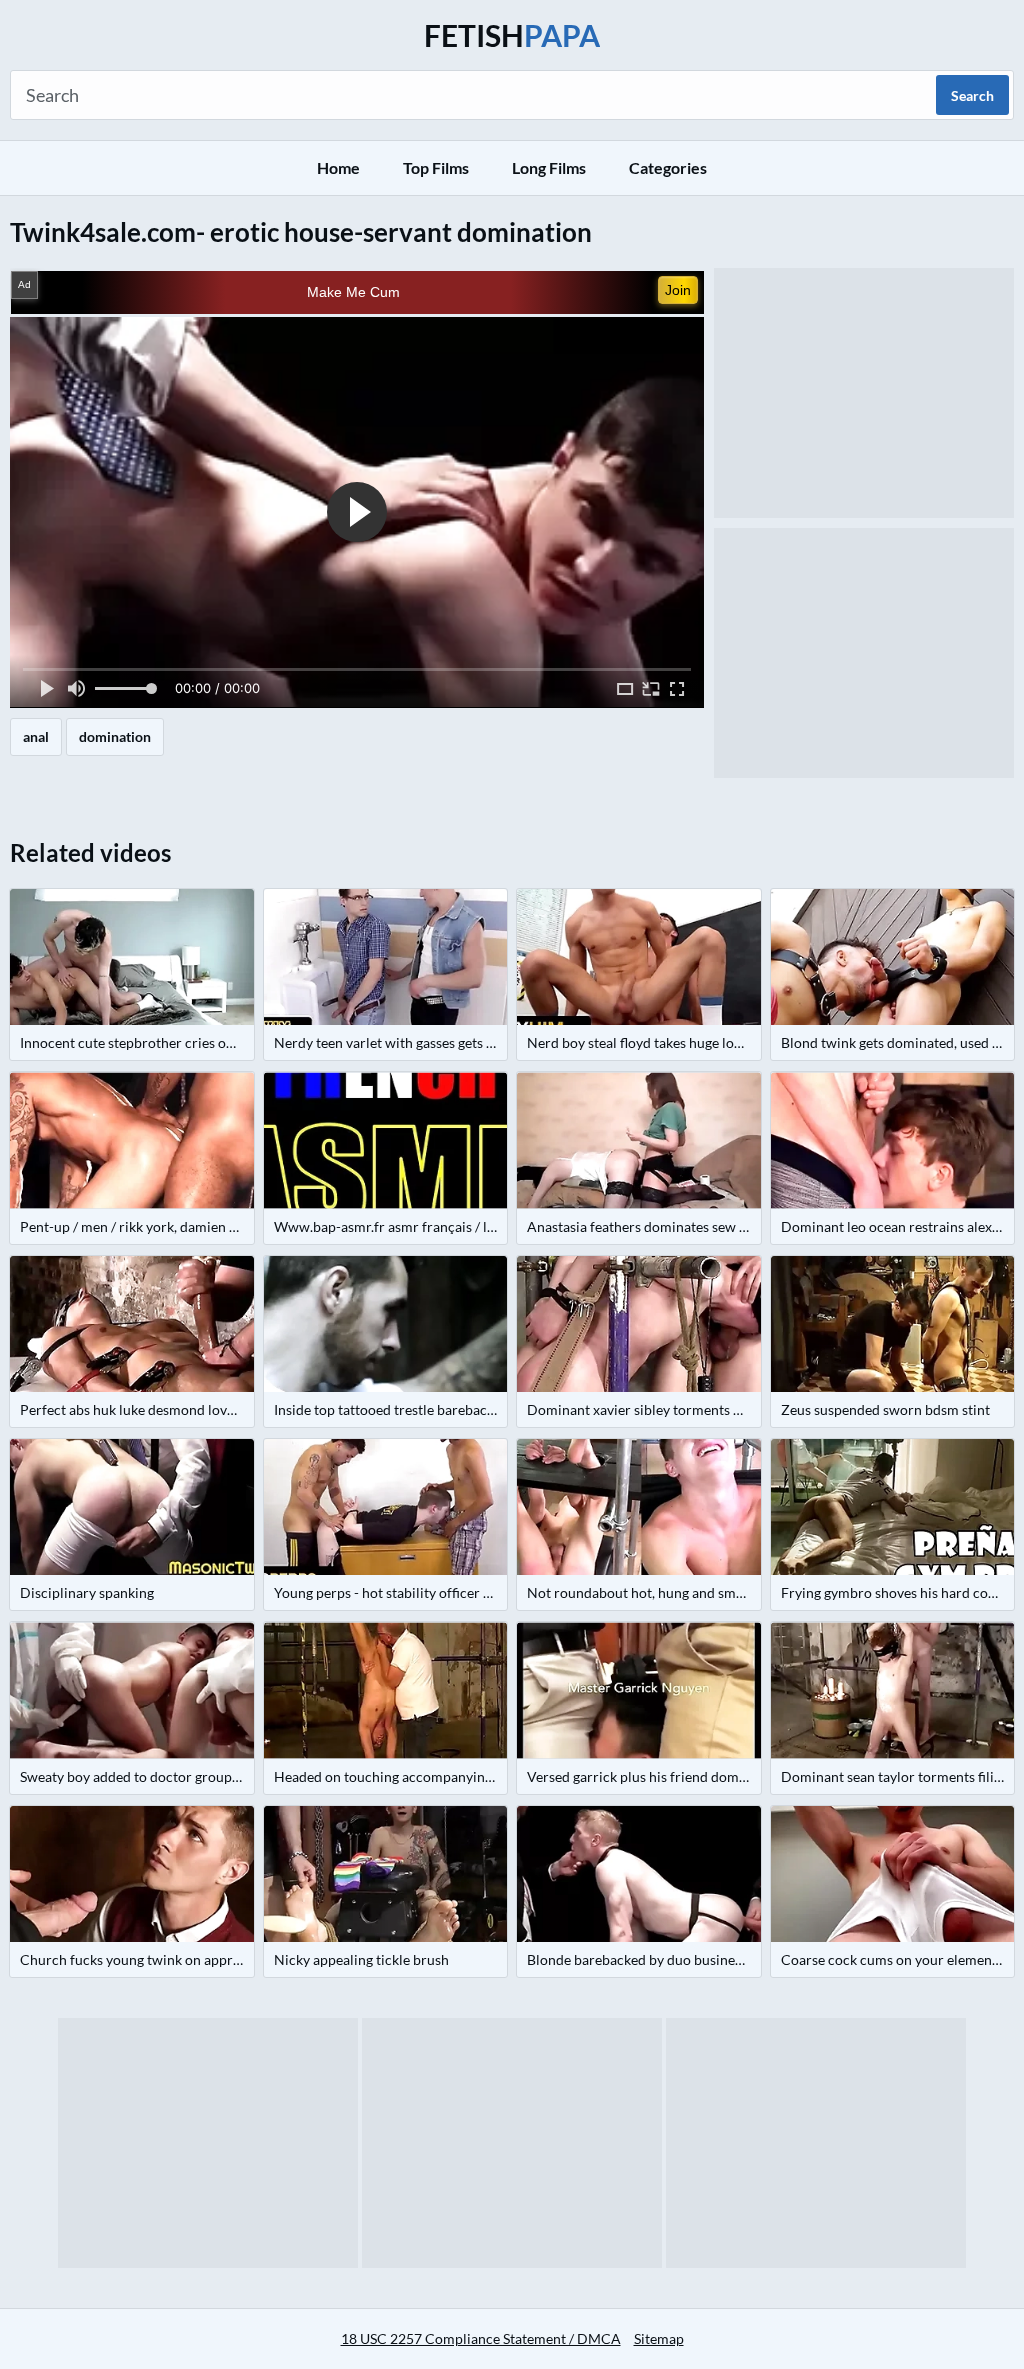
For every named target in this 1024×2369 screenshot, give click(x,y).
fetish (512, 35)
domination (115, 736)
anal (36, 736)
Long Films (549, 167)
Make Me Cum (353, 292)
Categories (668, 167)
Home (338, 167)
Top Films (436, 167)
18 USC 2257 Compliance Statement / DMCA (481, 2338)
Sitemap (659, 2338)
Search (972, 95)
